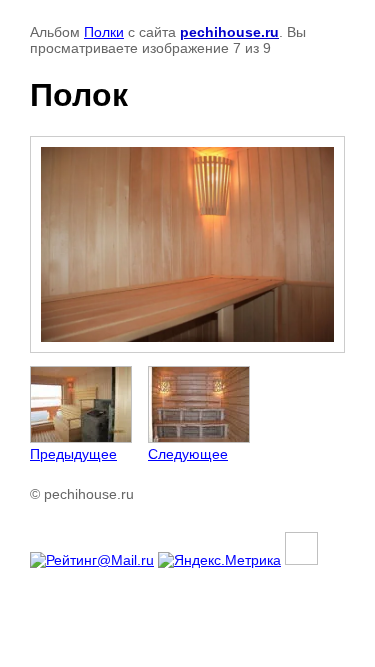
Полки (104, 32)
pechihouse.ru (229, 32)
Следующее (188, 454)
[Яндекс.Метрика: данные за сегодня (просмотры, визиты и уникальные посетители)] (219, 560)
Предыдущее (73, 454)
